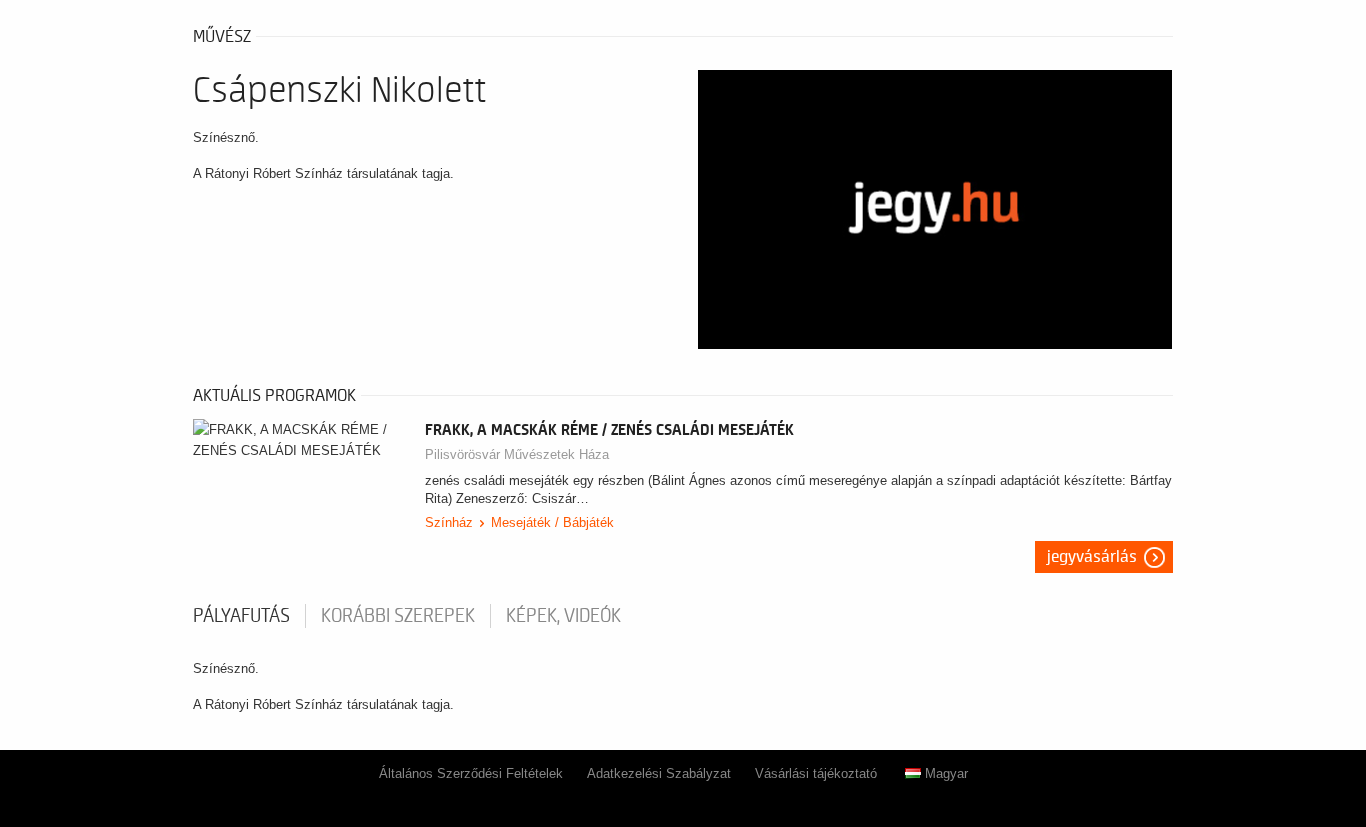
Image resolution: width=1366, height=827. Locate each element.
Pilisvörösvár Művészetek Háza (517, 454)
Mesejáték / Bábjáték (552, 522)
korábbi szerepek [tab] (398, 616)
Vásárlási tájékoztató (816, 773)
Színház (449, 522)
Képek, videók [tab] (563, 616)
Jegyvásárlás (1092, 557)
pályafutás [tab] (241, 616)
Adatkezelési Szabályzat (659, 773)
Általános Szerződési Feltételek (471, 773)
